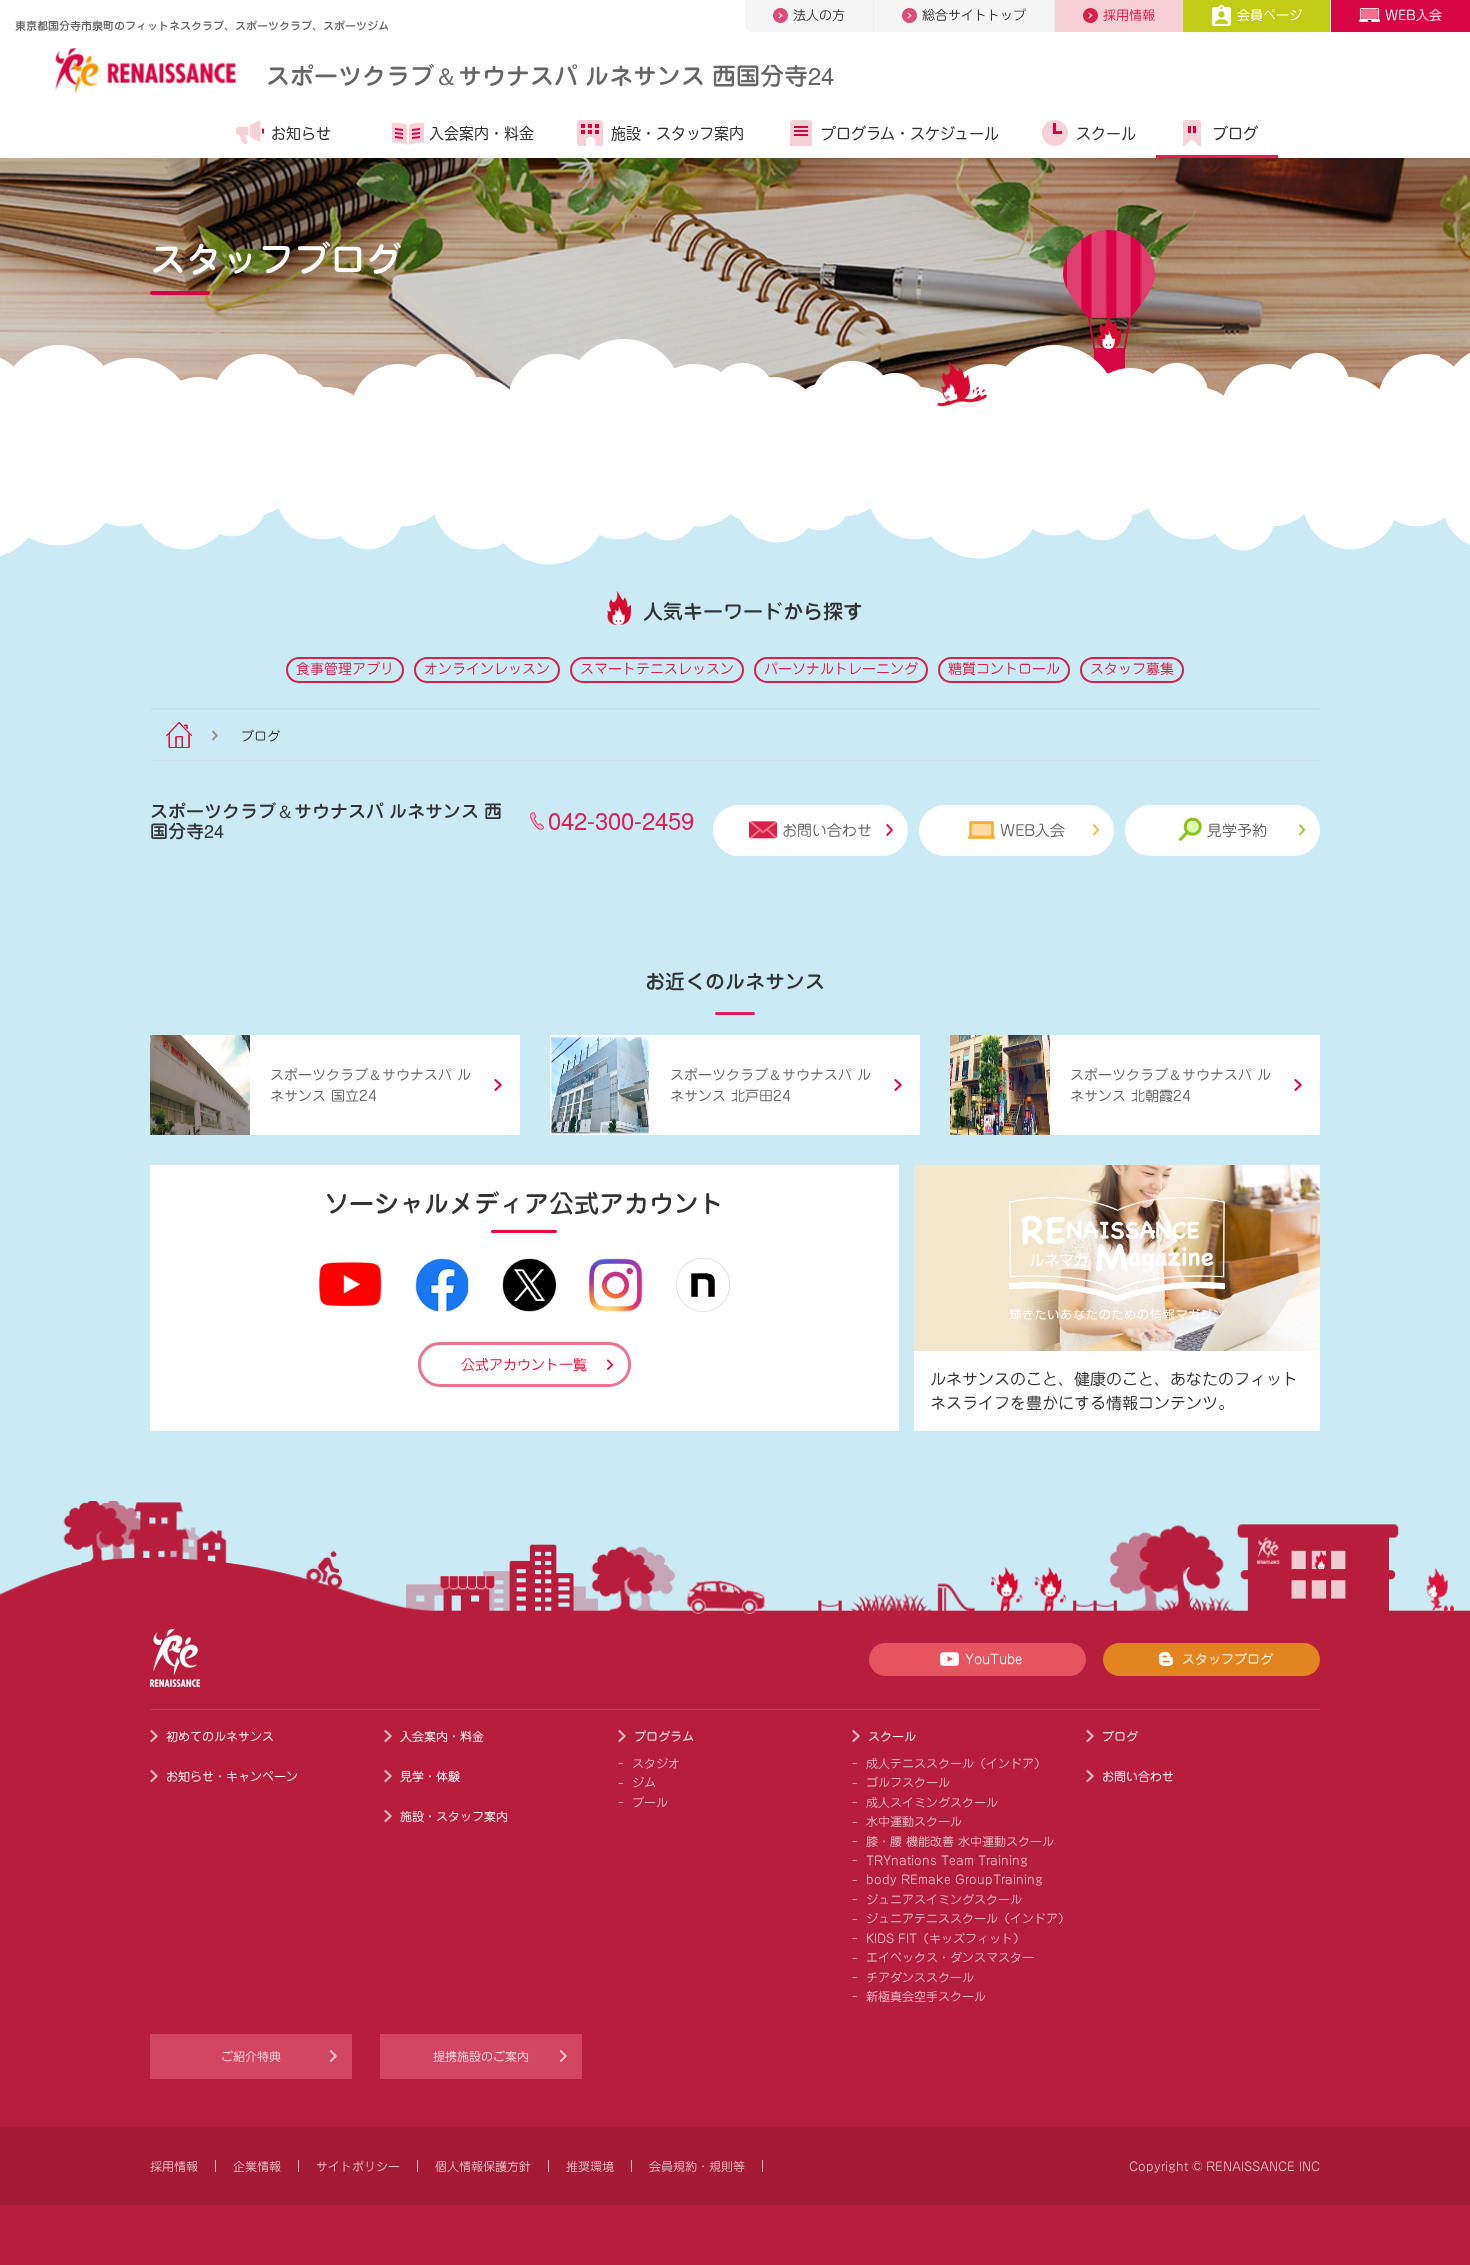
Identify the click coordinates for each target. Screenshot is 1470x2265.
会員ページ (1269, 15)
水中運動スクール (914, 1821)
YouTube (993, 1659)
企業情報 (257, 2166)
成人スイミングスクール (932, 1802)
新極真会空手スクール (926, 1996)
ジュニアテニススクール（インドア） (968, 1918)
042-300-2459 (621, 819)
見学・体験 (430, 1776)
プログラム (664, 1736)
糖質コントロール (1004, 669)
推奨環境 (590, 2166)
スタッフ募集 (1132, 669)
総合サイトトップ (974, 15)
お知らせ (301, 133)
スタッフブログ (1227, 1659)
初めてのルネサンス (220, 1736)
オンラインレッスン (487, 669)
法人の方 (819, 15)
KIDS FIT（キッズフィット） (945, 1938)
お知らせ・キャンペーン (232, 1776)
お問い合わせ (827, 830)
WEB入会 (1413, 15)
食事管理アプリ (345, 669)
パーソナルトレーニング (841, 669)
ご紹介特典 (251, 2056)
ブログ (1235, 133)
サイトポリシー (358, 2166)
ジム (644, 1782)
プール (650, 1802)
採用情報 (1129, 15)
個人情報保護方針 (483, 2166)
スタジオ (656, 1763)
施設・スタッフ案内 (677, 133)
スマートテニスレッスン (657, 669)
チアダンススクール (920, 1977)
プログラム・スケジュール (910, 133)
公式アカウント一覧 (524, 1365)
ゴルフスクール (908, 1782)
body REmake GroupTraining (954, 1879)
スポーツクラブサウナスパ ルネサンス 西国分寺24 (550, 74)
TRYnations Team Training (947, 1860)
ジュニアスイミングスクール (944, 1899)
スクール (1106, 133)
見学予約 (1237, 830)
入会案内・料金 (481, 133)
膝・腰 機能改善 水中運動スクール (960, 1841)
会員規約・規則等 (697, 2166)
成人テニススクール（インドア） (956, 1763)
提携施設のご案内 (481, 2056)
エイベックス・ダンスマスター (950, 1957)
